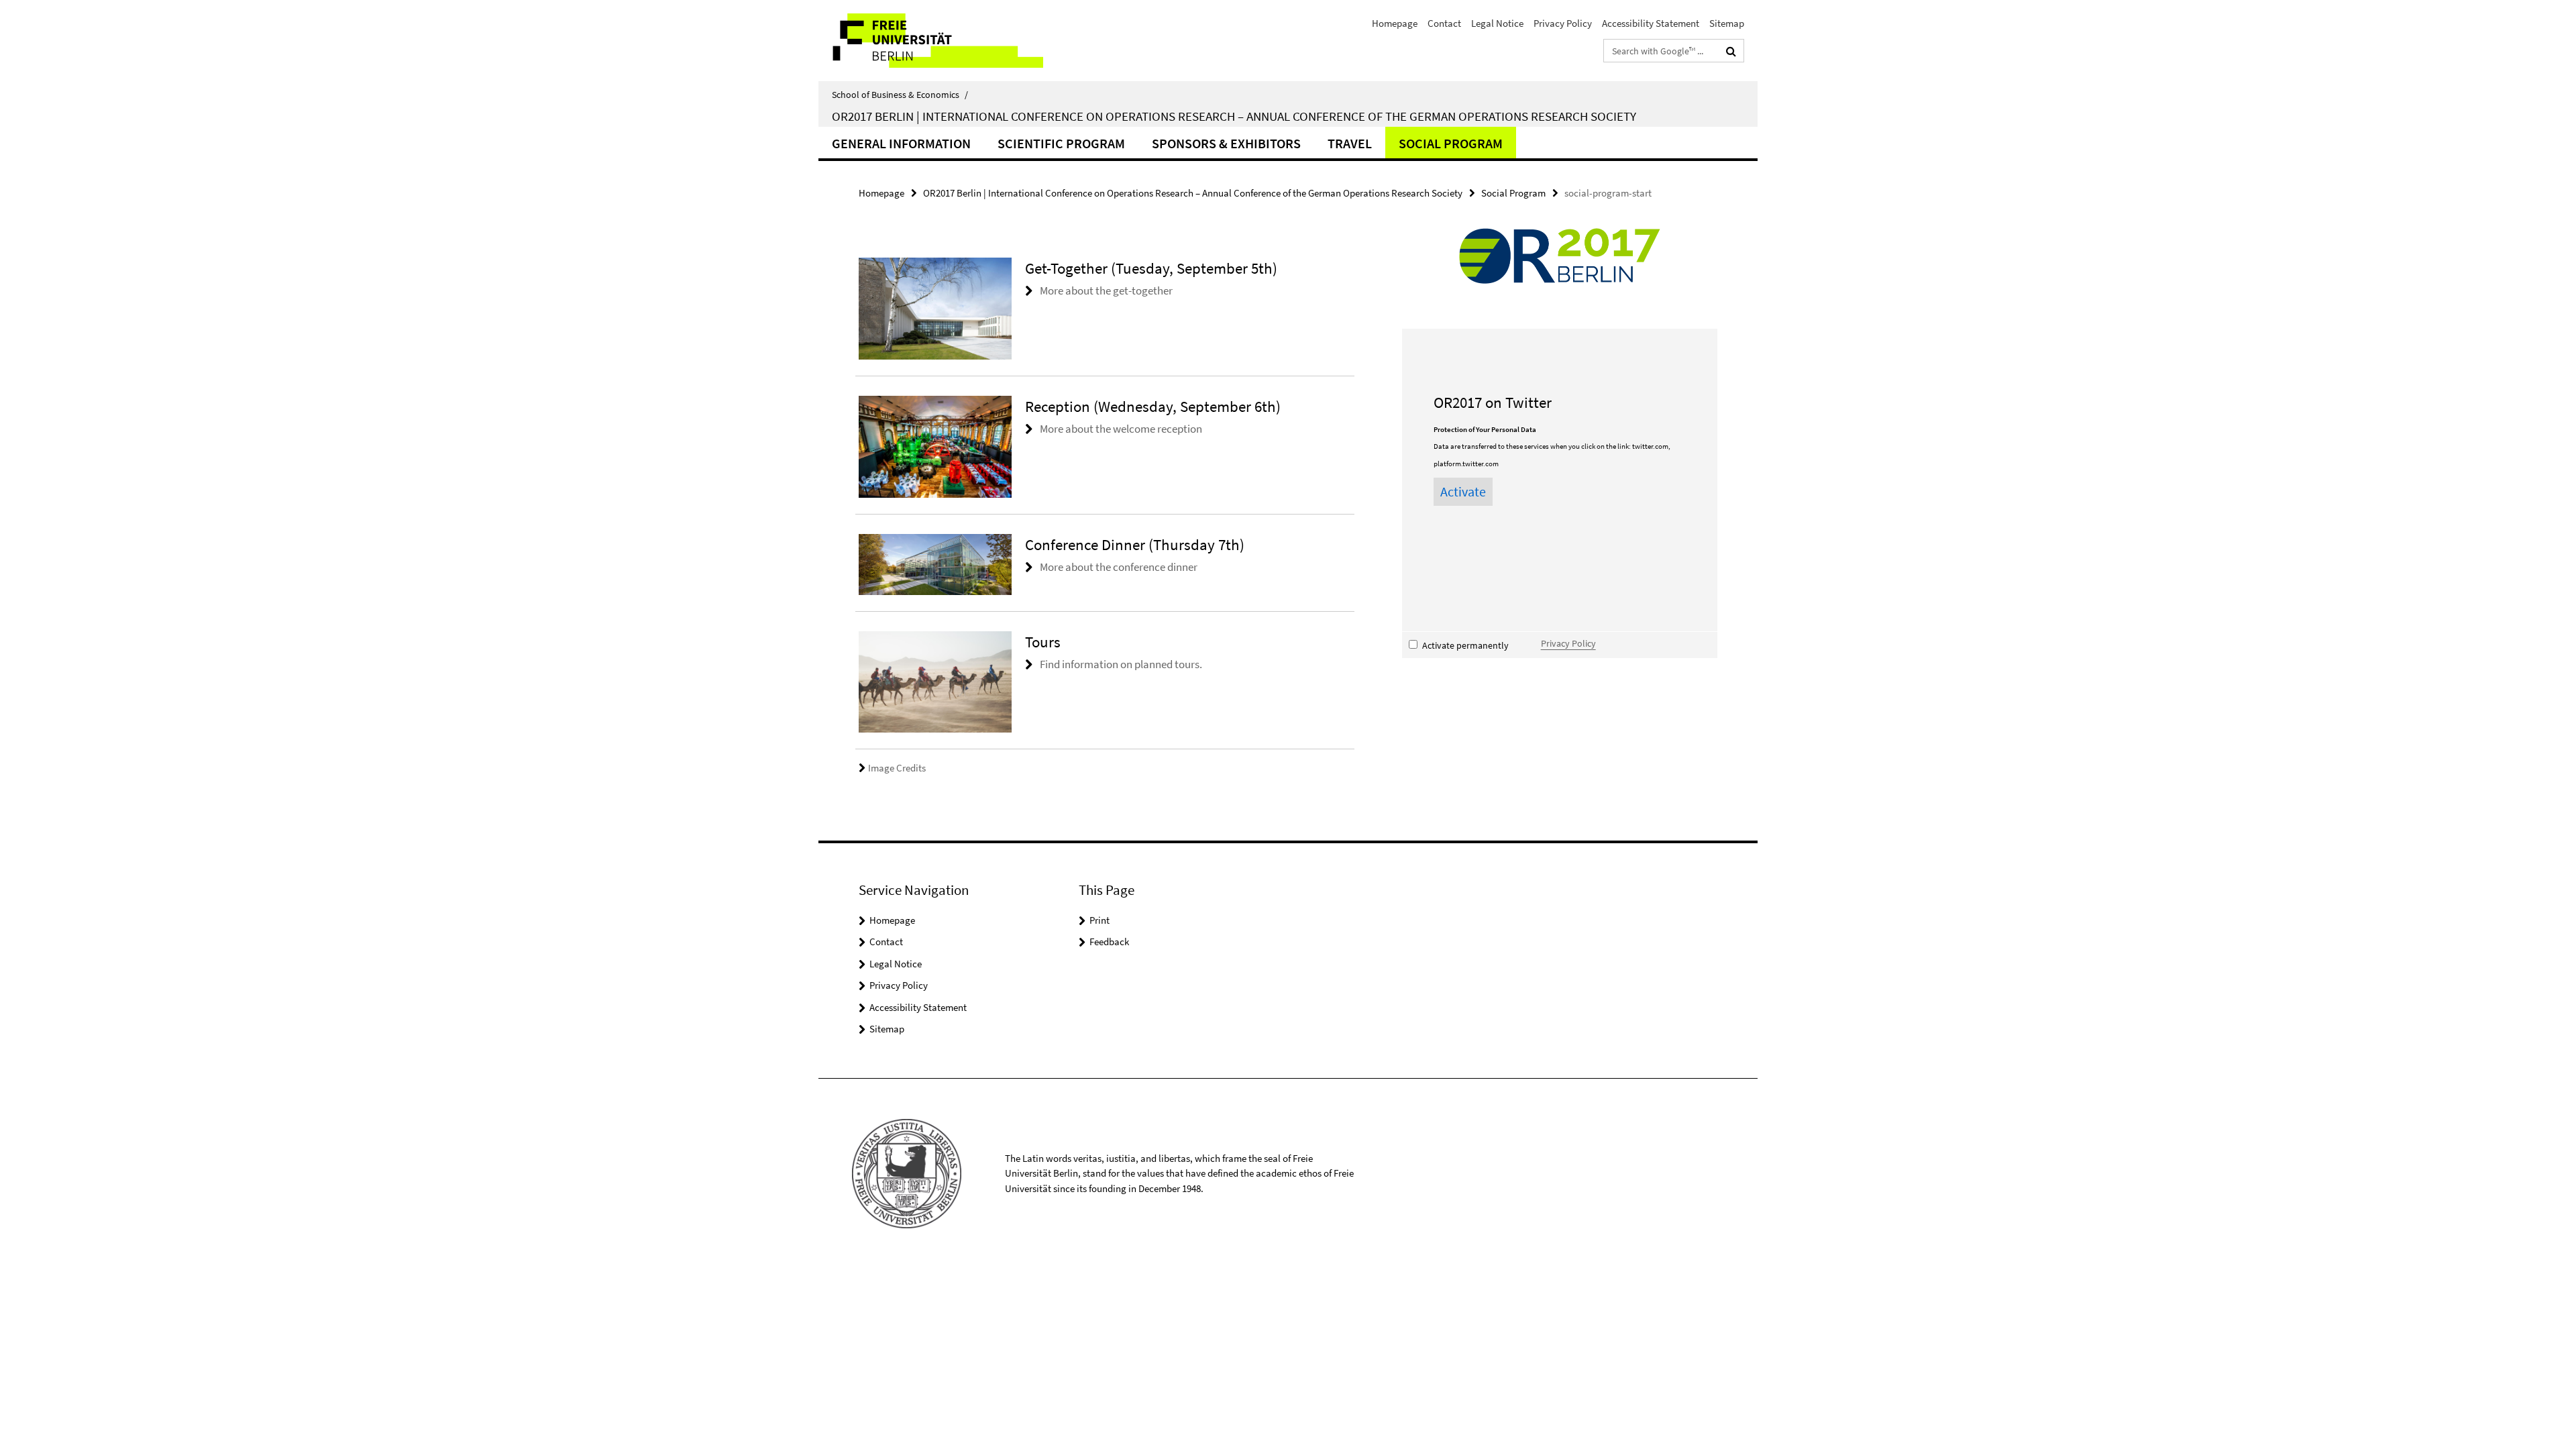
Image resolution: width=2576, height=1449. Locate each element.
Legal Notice (1497, 23)
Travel (1350, 143)
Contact (1444, 23)
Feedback (1109, 942)
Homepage (1395, 23)
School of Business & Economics (900, 95)
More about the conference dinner (1119, 567)
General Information (901, 143)
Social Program (1451, 143)
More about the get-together (1106, 290)
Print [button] (1099, 920)
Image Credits (897, 768)
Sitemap (1727, 23)
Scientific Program (1061, 143)
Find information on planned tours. (1121, 664)
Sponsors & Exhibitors (1226, 143)
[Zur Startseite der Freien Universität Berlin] (931, 41)
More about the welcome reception (1121, 429)
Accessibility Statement (1651, 23)
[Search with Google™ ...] (1731, 51)
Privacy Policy (1563, 23)
